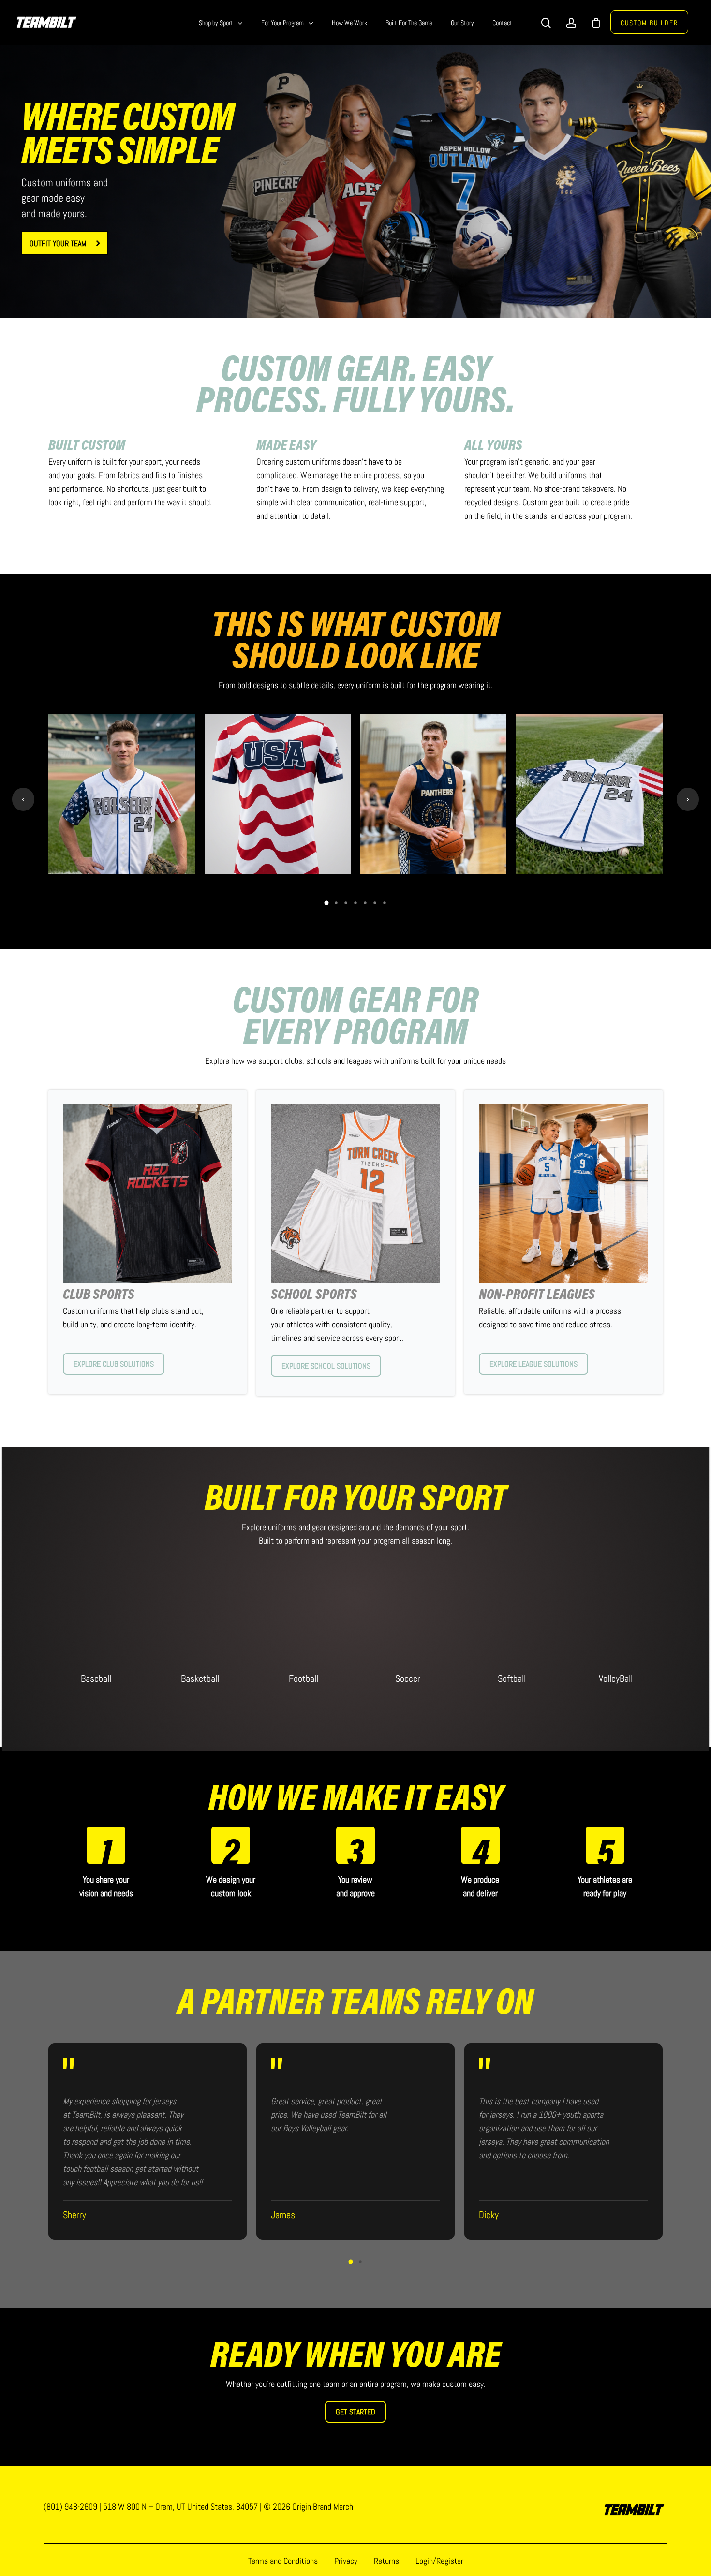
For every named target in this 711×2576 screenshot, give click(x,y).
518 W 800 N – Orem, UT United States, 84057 (180, 2507)
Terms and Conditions (283, 2561)
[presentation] (23, 799)
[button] (65, 243)
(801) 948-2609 (70, 2507)
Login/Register (439, 2561)
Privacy (346, 2561)
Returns (386, 2561)
